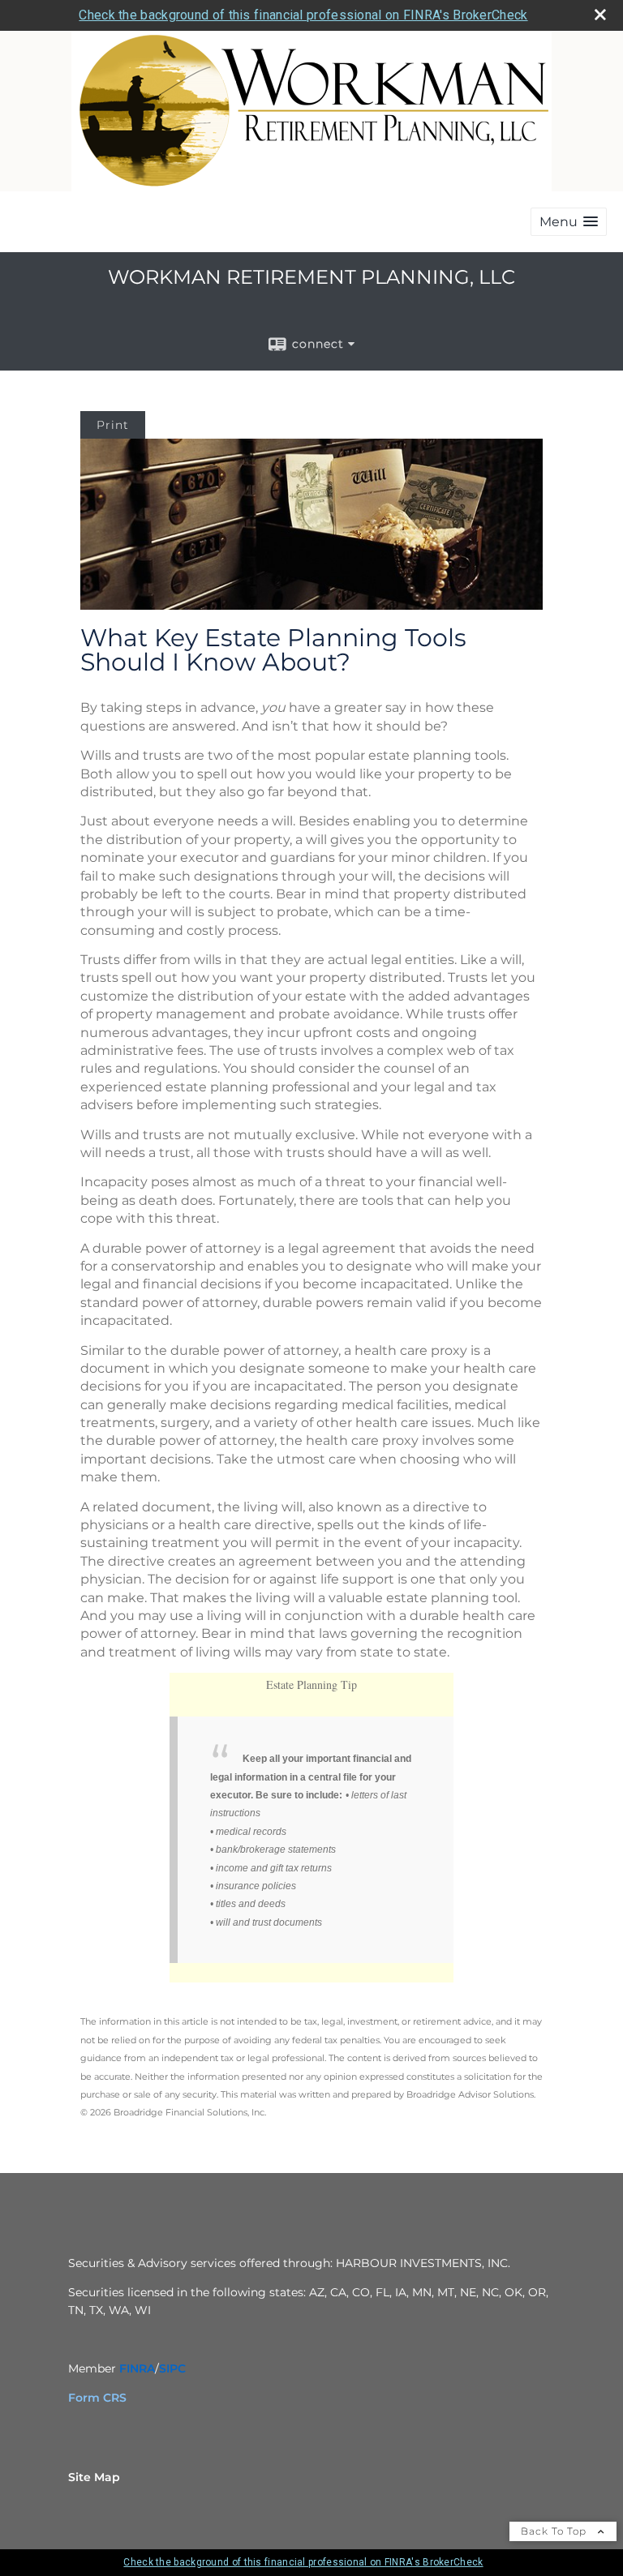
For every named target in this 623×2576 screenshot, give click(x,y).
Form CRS (97, 2398)
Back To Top (555, 2531)
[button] (569, 222)
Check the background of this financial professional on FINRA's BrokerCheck (303, 15)
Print (113, 425)
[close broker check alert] (600, 15)
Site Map (94, 2477)
